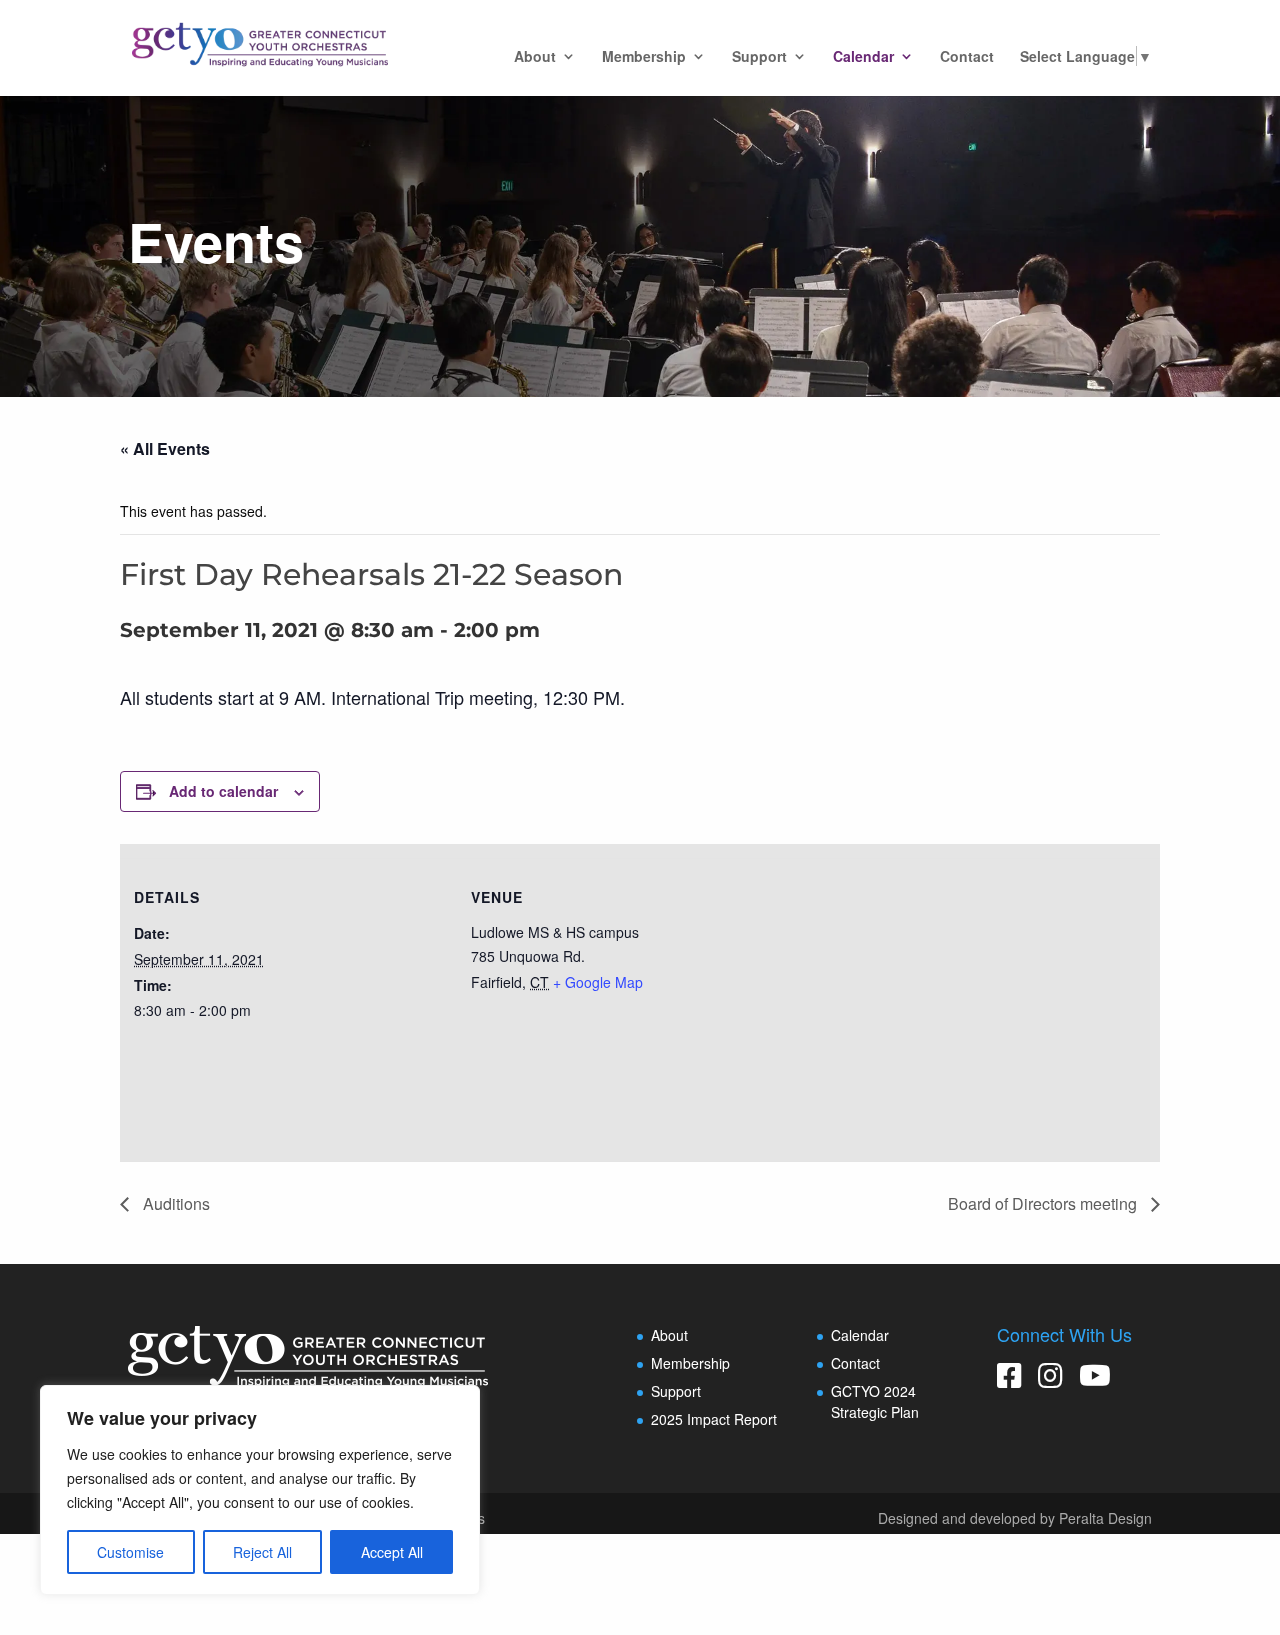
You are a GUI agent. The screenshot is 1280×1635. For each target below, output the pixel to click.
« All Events (165, 448)
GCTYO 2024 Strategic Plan (875, 1401)
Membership (644, 57)
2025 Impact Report (714, 1419)
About (535, 57)
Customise (130, 1552)
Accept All (392, 1552)
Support (759, 57)
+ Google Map (598, 982)
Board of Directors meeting (1044, 1203)
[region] (260, 1490)
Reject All (262, 1552)
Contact (967, 57)
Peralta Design (1105, 1518)
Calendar (863, 57)
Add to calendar (223, 791)
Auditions (174, 1203)
